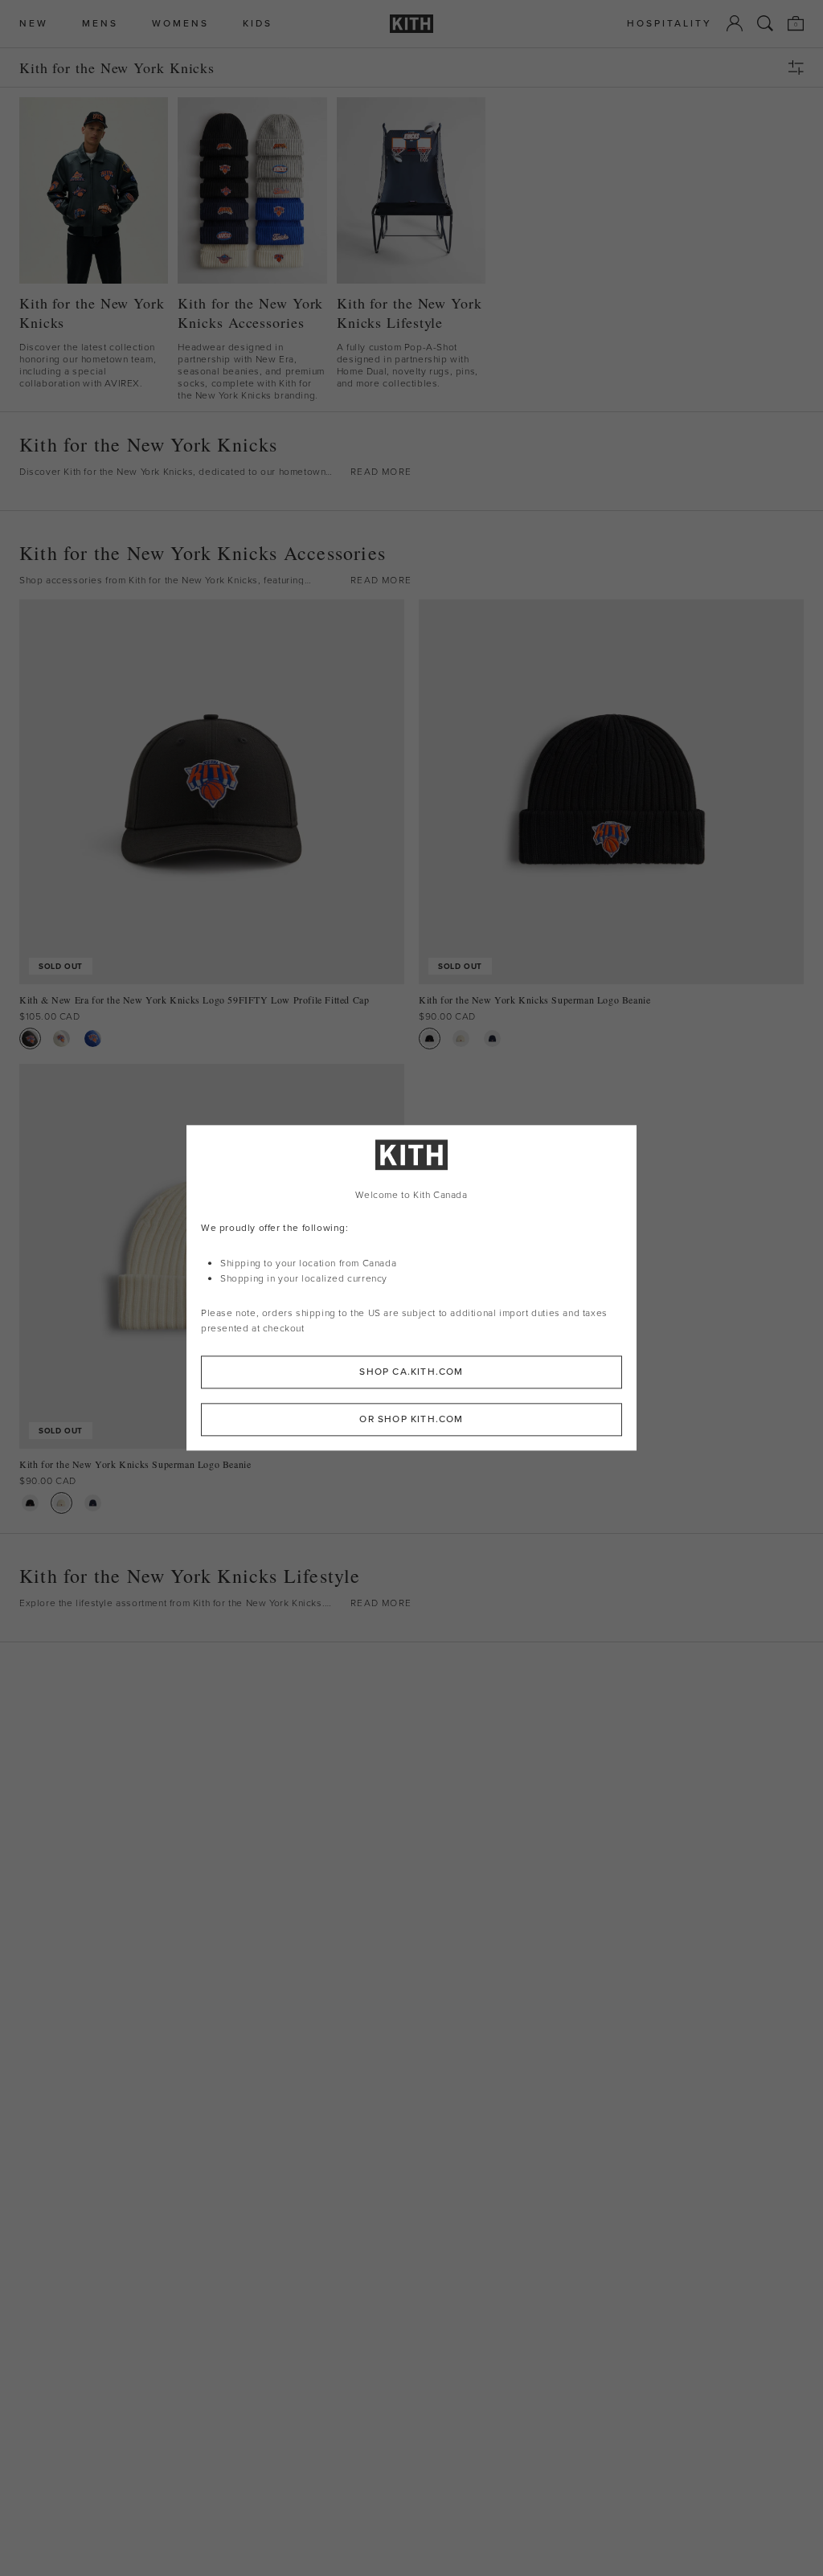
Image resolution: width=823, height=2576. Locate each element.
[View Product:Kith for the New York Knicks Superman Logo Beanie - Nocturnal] (492, 1039)
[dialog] (411, 1288)
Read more (381, 472)
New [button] (34, 24)
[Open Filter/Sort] (800, 67)
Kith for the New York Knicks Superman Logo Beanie (534, 1000)
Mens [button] (100, 24)
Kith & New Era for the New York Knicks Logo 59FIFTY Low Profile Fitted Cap (194, 1000)
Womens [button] (180, 24)
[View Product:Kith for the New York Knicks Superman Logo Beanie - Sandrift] (461, 1039)
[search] (765, 23)
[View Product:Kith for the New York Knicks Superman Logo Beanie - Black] (430, 1039)
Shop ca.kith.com (411, 1372)
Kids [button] (258, 24)
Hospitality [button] (669, 24)
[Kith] (411, 24)
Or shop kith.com (411, 1420)
